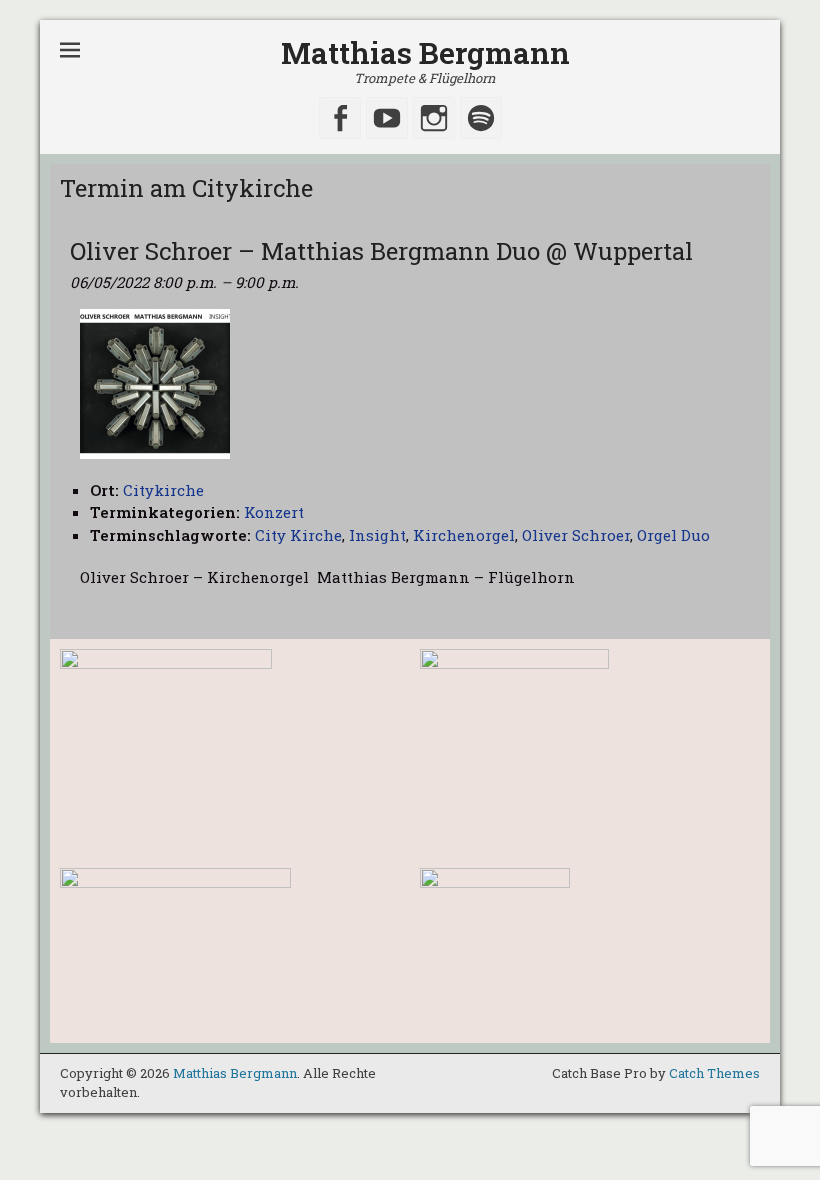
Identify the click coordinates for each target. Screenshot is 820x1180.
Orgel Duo (673, 535)
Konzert (274, 512)
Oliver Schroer (576, 535)
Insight (377, 535)
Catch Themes (714, 1073)
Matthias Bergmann (425, 52)
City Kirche (298, 535)
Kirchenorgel (464, 535)
